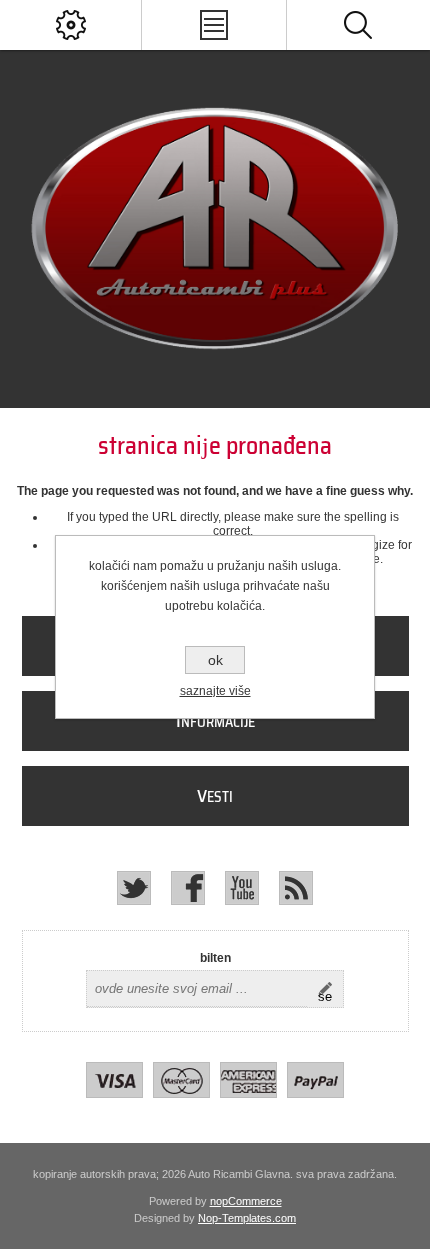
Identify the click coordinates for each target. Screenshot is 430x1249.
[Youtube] (242, 888)
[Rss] (296, 888)
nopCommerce (246, 1201)
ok (215, 660)
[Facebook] (188, 888)
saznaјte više (215, 691)
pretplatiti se (330, 989)
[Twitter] (134, 888)
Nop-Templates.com (247, 1218)
